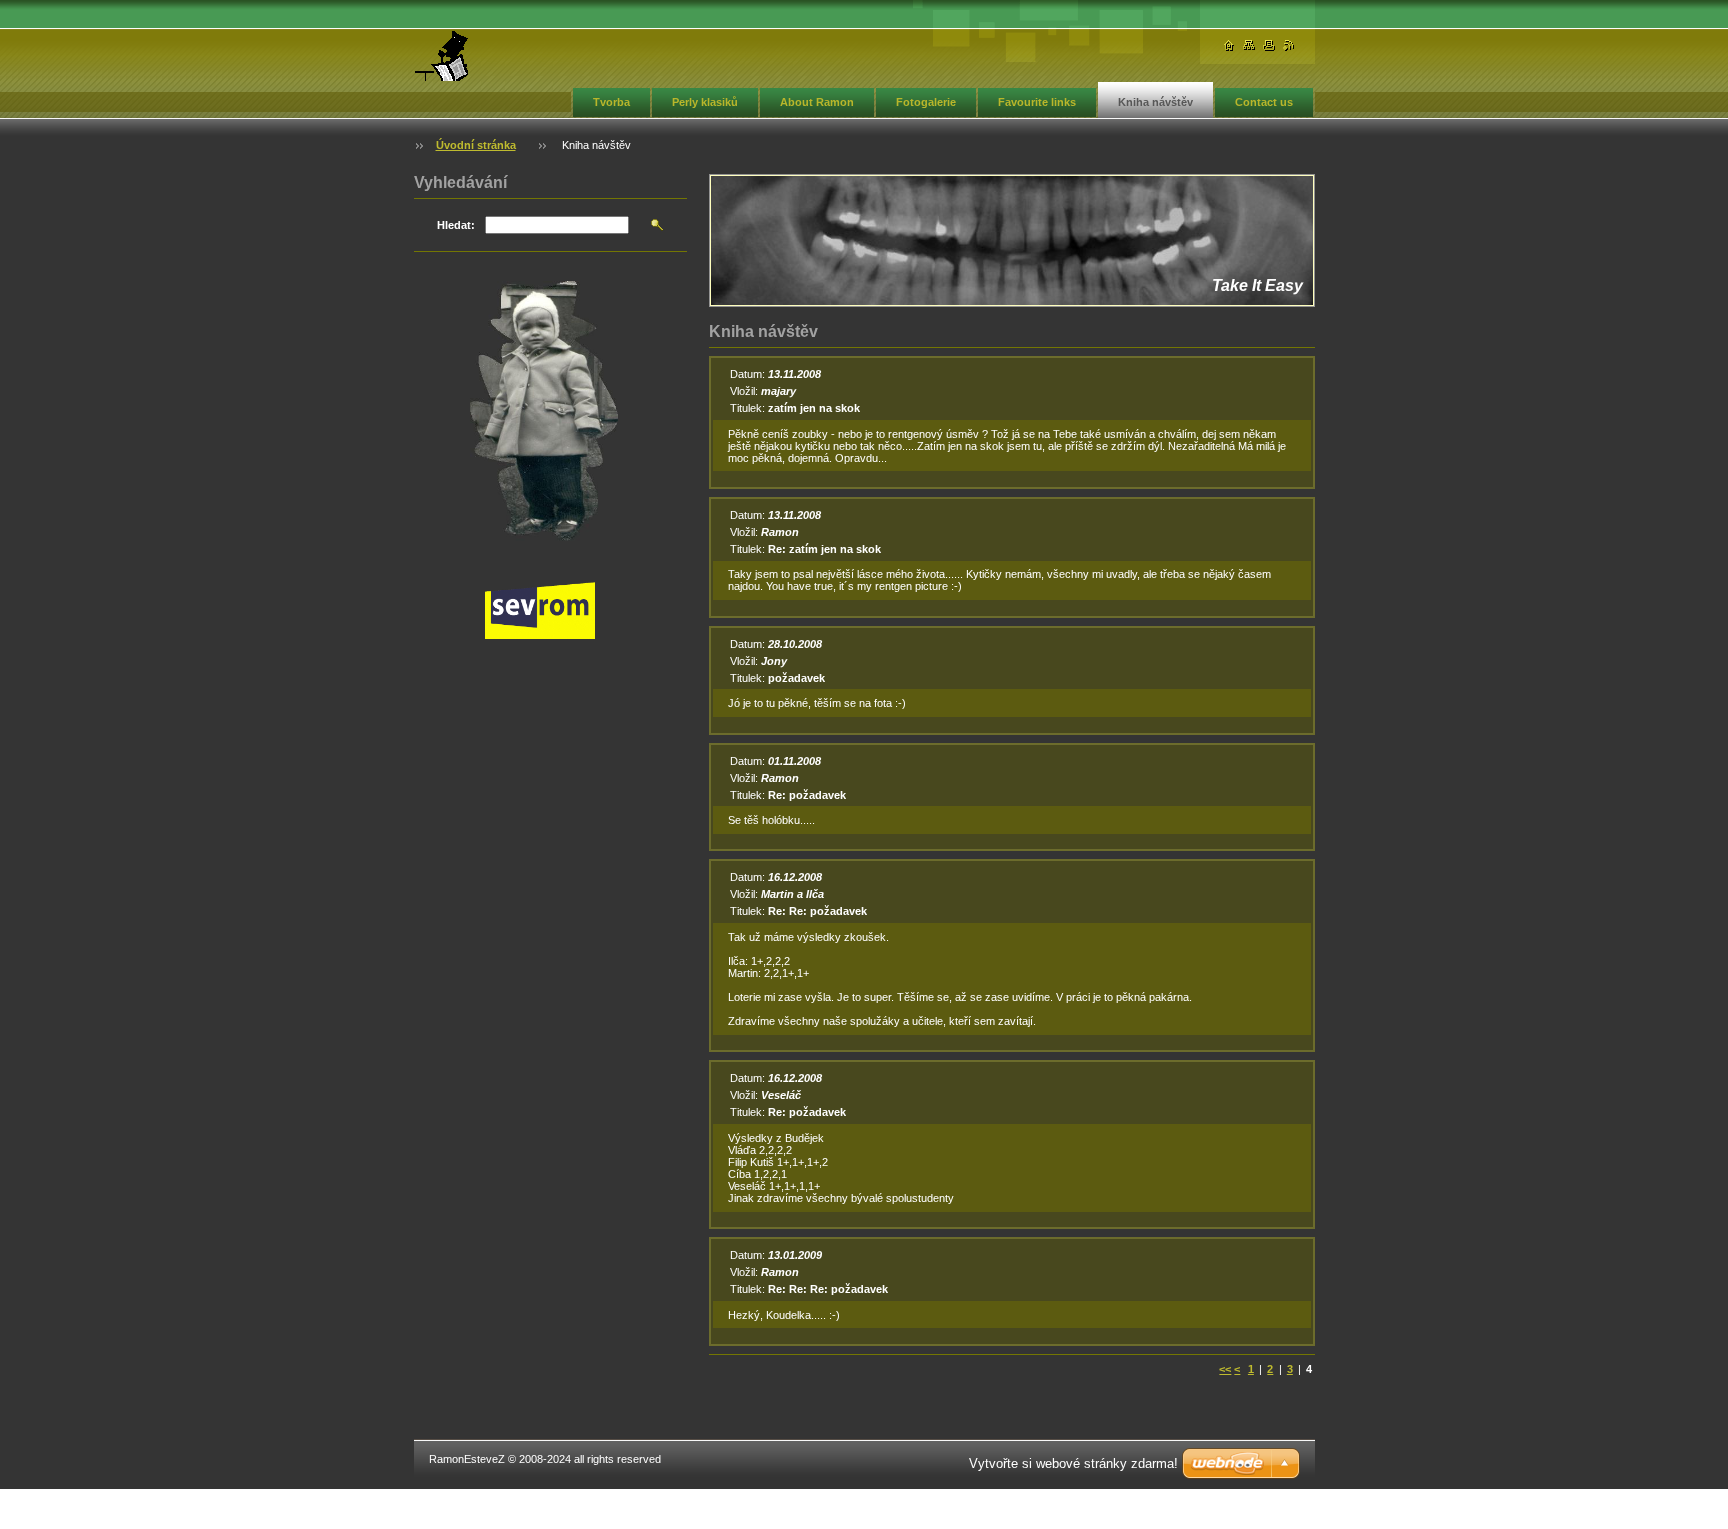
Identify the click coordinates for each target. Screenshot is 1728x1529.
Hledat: (456, 225)
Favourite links (1037, 102)
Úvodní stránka (476, 145)
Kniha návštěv (1155, 102)
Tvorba (611, 102)
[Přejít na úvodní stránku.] (441, 56)
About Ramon (817, 102)
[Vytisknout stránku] (1269, 45)
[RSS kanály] (1289, 45)
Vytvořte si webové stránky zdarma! (1073, 1463)
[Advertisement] (550, 978)
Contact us (1264, 102)
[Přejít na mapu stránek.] (1249, 45)
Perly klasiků (705, 102)
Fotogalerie (926, 102)
